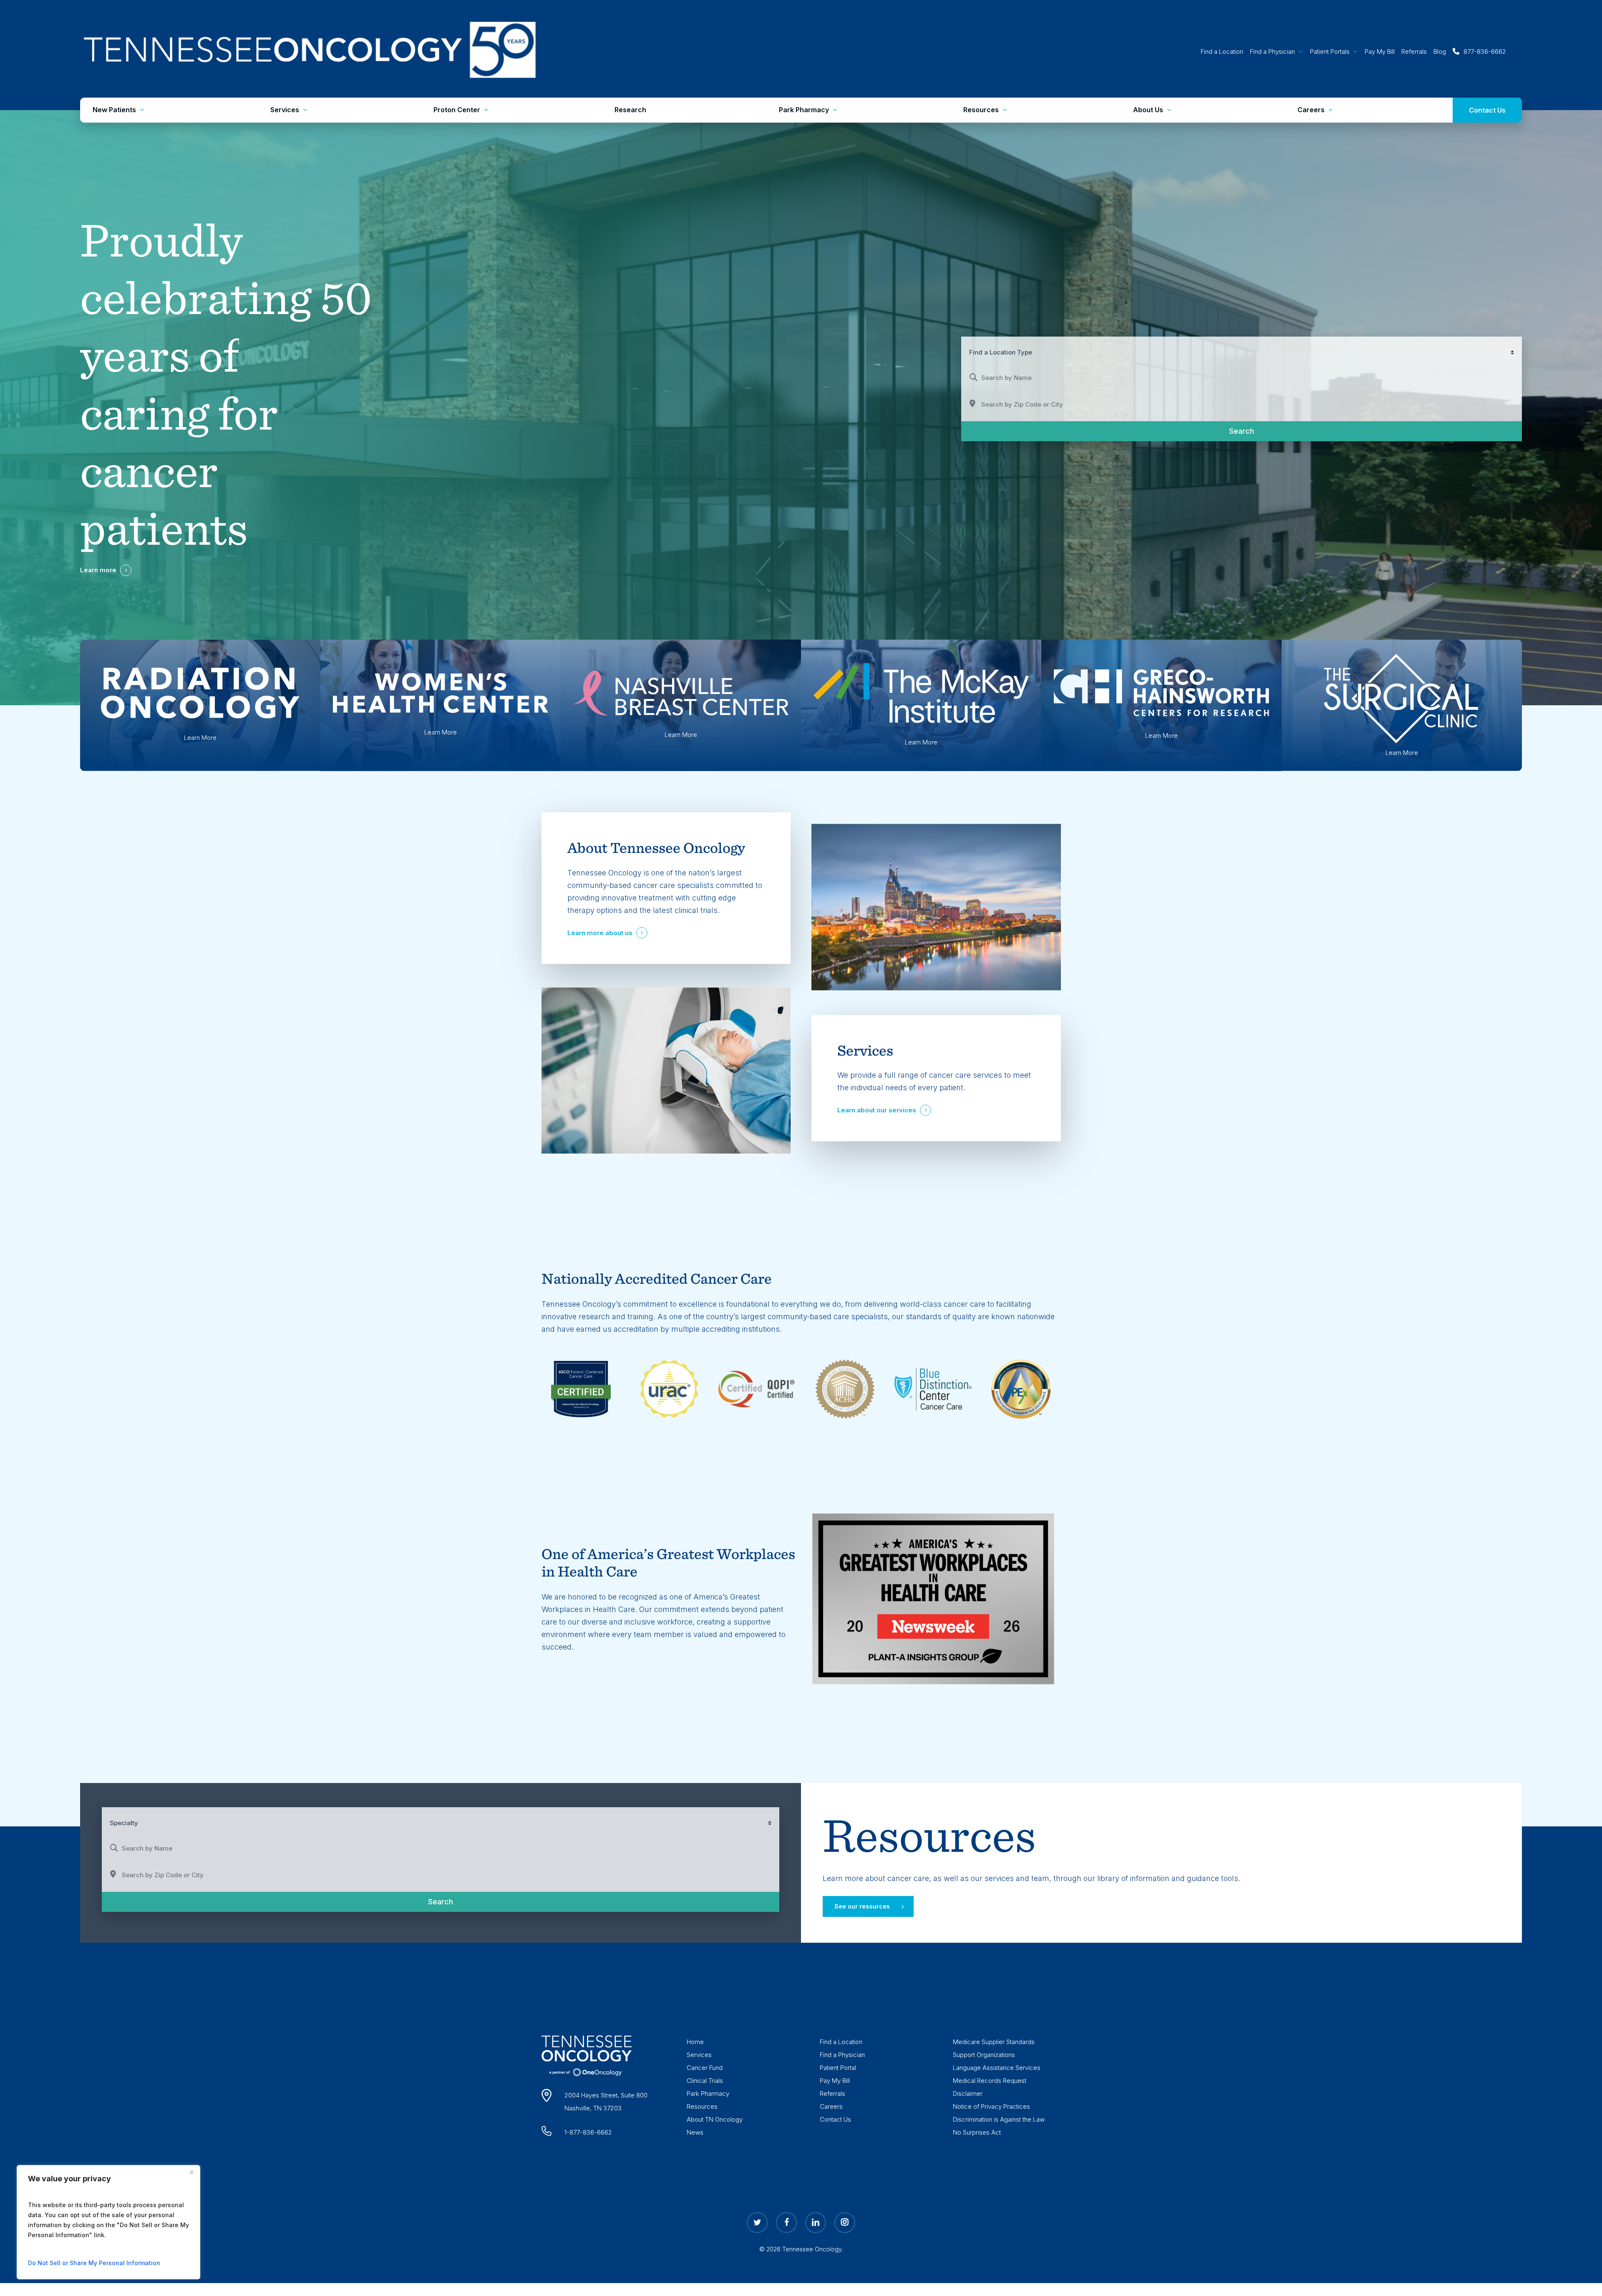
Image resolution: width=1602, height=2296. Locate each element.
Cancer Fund (705, 2068)
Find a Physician (842, 2055)
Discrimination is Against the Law (999, 2119)
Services (699, 2055)
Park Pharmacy (708, 2094)
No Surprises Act (977, 2132)
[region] (108, 2222)
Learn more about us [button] (600, 942)
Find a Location (841, 2042)
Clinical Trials (705, 2081)
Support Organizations (984, 2055)
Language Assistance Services (997, 2068)
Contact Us (835, 2119)
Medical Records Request (990, 2081)
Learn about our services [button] (877, 1115)
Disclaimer (968, 2094)
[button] (868, 1906)
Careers (831, 2106)
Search (1254, 431)
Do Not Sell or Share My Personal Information (94, 2263)
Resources (702, 2106)
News (695, 2132)
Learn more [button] (98, 570)
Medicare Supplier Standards (994, 2042)
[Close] (191, 2172)
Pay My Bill (835, 2081)
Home (695, 2042)
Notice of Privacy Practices (991, 2106)
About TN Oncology (715, 2119)
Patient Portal (838, 2068)
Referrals (832, 2094)
